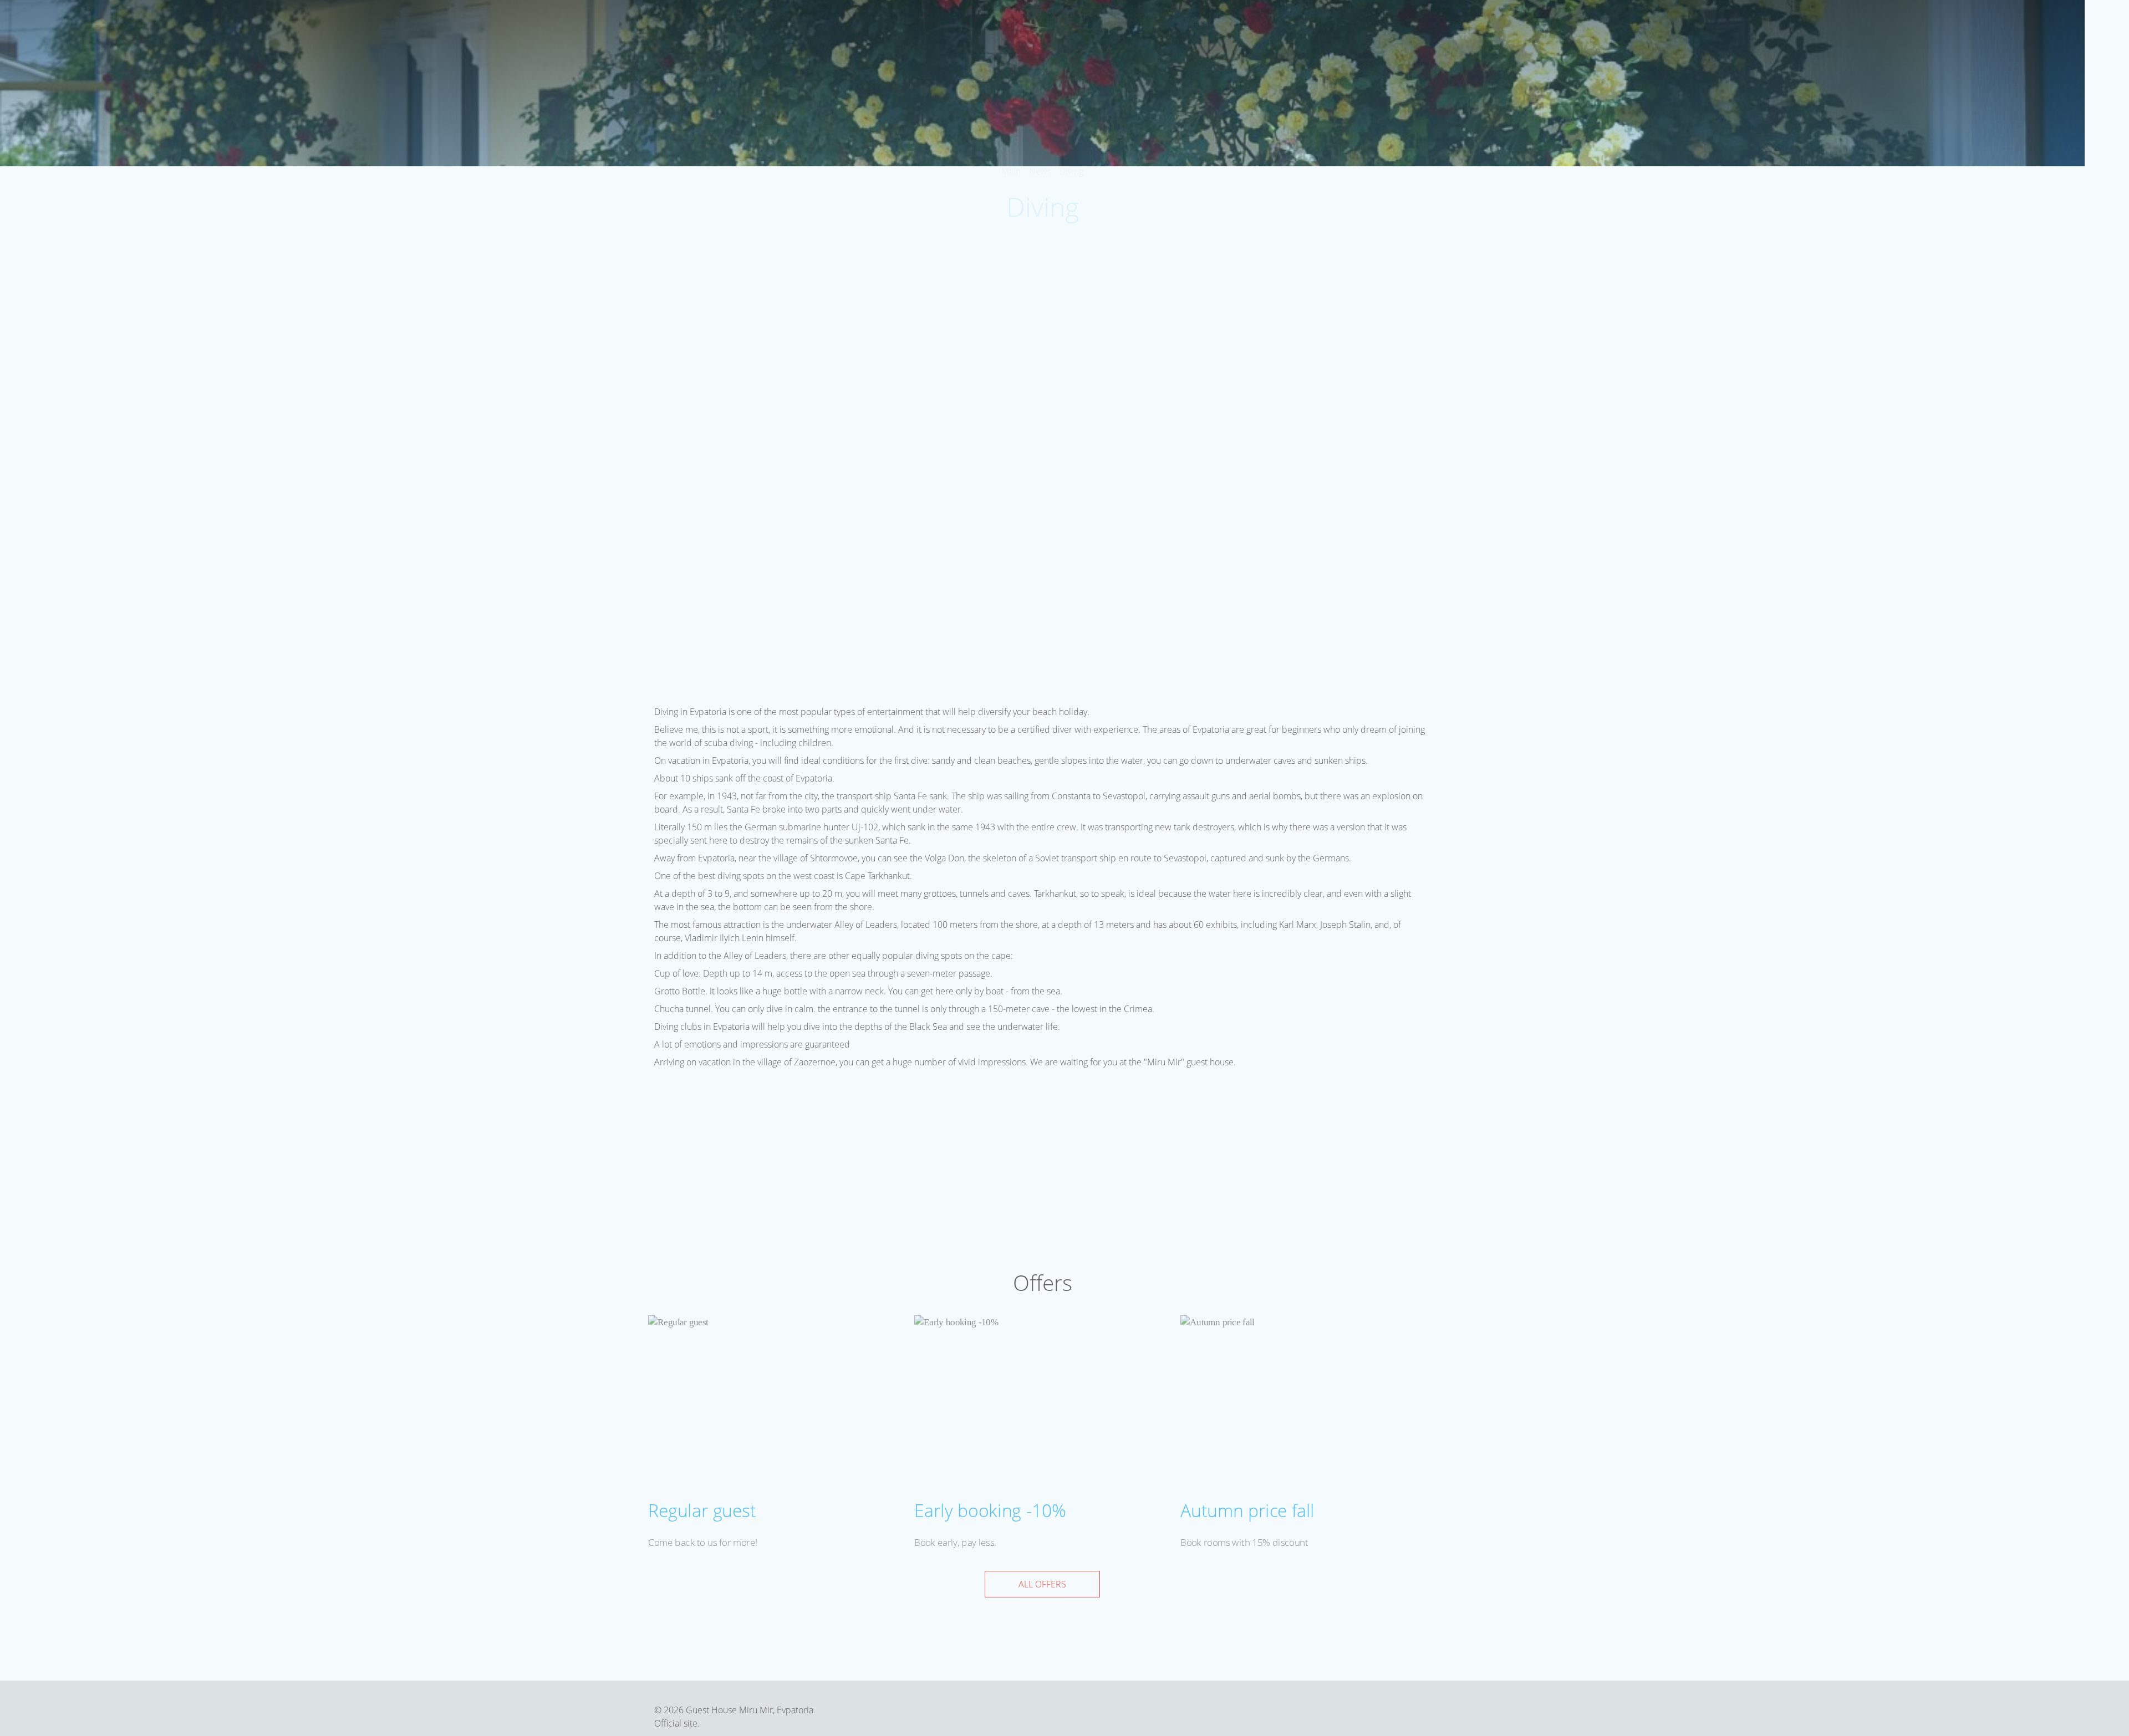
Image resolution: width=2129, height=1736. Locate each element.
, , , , (2108, 366)
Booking (2057, 25)
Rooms (1438, 27)
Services (1524, 27)
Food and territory (1706, 27)
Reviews (1899, 27)
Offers (1479, 27)
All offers (1042, 1584)
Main (1401, 27)
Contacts (1949, 27)
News (1860, 27)
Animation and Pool (1601, 27)
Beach (1777, 27)
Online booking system (851, 95)
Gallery (1820, 27)
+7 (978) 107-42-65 (2107, 203)
